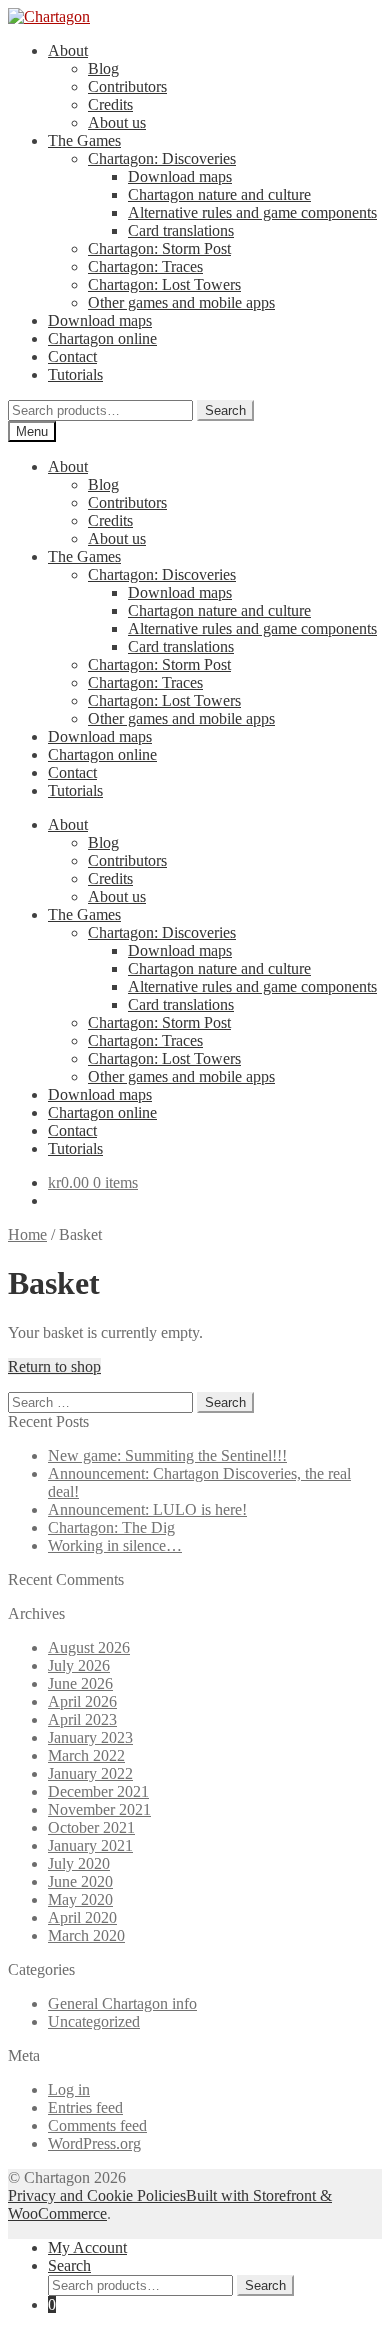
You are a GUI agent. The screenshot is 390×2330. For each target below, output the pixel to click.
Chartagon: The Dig (111, 1527)
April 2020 (82, 1917)
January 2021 (90, 1845)
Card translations (181, 230)
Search (225, 410)
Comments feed (97, 2125)
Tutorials (75, 374)
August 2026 (89, 1647)
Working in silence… (115, 1545)
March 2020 (86, 1935)
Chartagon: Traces (145, 266)
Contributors (127, 86)
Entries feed (85, 2107)
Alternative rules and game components (252, 212)
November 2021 (99, 1809)
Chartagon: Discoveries (162, 158)
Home (27, 1234)
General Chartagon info (122, 2003)
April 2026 (82, 1701)
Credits (110, 104)
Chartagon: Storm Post (159, 248)
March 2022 (86, 1755)
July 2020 (79, 1863)
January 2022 (90, 1773)
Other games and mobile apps (181, 302)
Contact (72, 356)
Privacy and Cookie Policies (97, 2195)
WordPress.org (94, 2143)
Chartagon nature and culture (219, 194)
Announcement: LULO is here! (147, 1509)
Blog (103, 68)
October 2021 (91, 1827)
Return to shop (54, 1366)
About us (117, 122)
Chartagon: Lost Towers (164, 284)
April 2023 (82, 1719)
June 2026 (80, 1683)
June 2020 (80, 1881)
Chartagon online (102, 338)
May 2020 (80, 1899)
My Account (87, 2247)
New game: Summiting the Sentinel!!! (167, 1455)
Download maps (180, 176)
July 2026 (79, 1665)
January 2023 (90, 1737)
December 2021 (98, 1791)
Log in (69, 2089)
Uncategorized (94, 2021)
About (68, 50)
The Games (84, 140)
